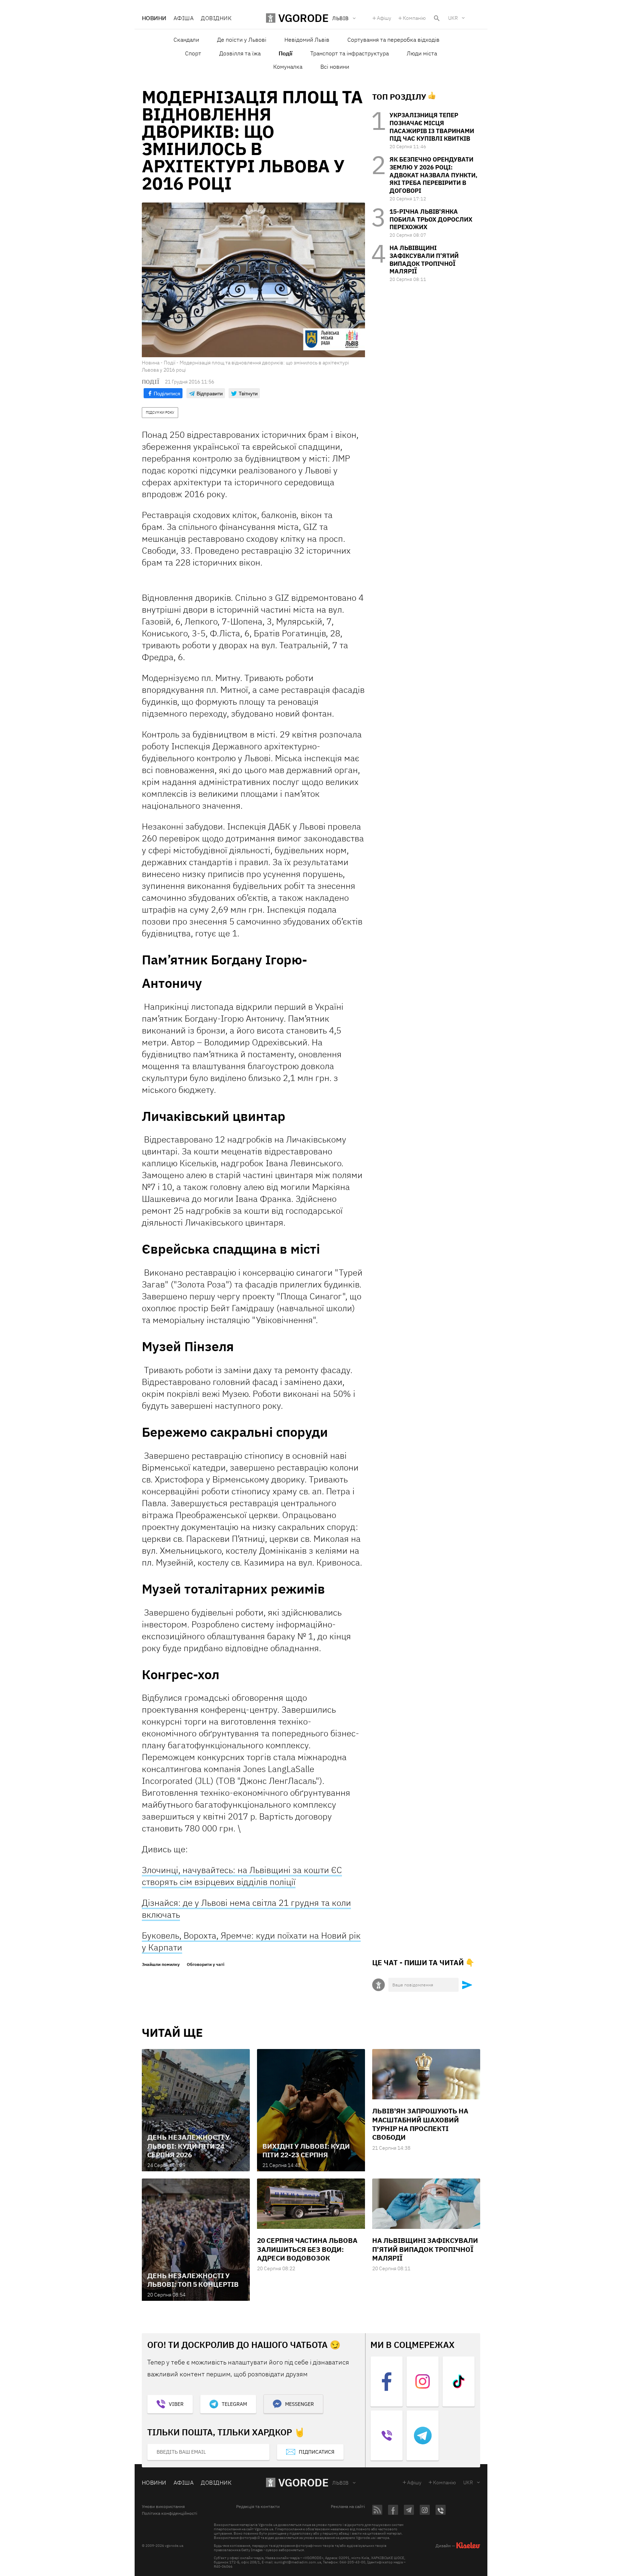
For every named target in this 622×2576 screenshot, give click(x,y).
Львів (340, 2483)
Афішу (384, 18)
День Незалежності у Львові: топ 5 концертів (193, 2280)
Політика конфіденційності (170, 2513)
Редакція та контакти (258, 2507)
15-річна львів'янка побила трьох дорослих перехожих (431, 219)
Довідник (216, 18)
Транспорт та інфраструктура (350, 53)
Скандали (186, 40)
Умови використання (163, 2507)
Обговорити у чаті (206, 1964)
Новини (154, 18)
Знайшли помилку (161, 1964)
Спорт (193, 53)
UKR (453, 18)
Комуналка (288, 67)
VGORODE (303, 2482)
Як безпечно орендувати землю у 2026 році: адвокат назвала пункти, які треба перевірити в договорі (433, 175)
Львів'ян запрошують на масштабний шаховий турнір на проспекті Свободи (420, 2124)
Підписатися (317, 2452)
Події (285, 53)
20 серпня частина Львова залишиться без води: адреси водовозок (307, 2249)
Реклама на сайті (348, 2507)
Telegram (234, 2404)
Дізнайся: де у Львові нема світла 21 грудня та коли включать (246, 1909)
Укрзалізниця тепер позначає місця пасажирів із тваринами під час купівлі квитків (432, 127)
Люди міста (422, 53)
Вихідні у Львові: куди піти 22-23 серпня (306, 2150)
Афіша (184, 18)
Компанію (414, 18)
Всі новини (335, 67)
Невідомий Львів (307, 40)
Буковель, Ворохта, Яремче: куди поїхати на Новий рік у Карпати (251, 1941)
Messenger (299, 2404)
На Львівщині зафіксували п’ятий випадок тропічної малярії (424, 260)
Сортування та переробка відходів (393, 40)
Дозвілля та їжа (240, 53)
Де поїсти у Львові (242, 40)
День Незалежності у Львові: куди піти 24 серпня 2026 (188, 2146)
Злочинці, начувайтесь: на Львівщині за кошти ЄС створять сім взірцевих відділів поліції (242, 1876)
